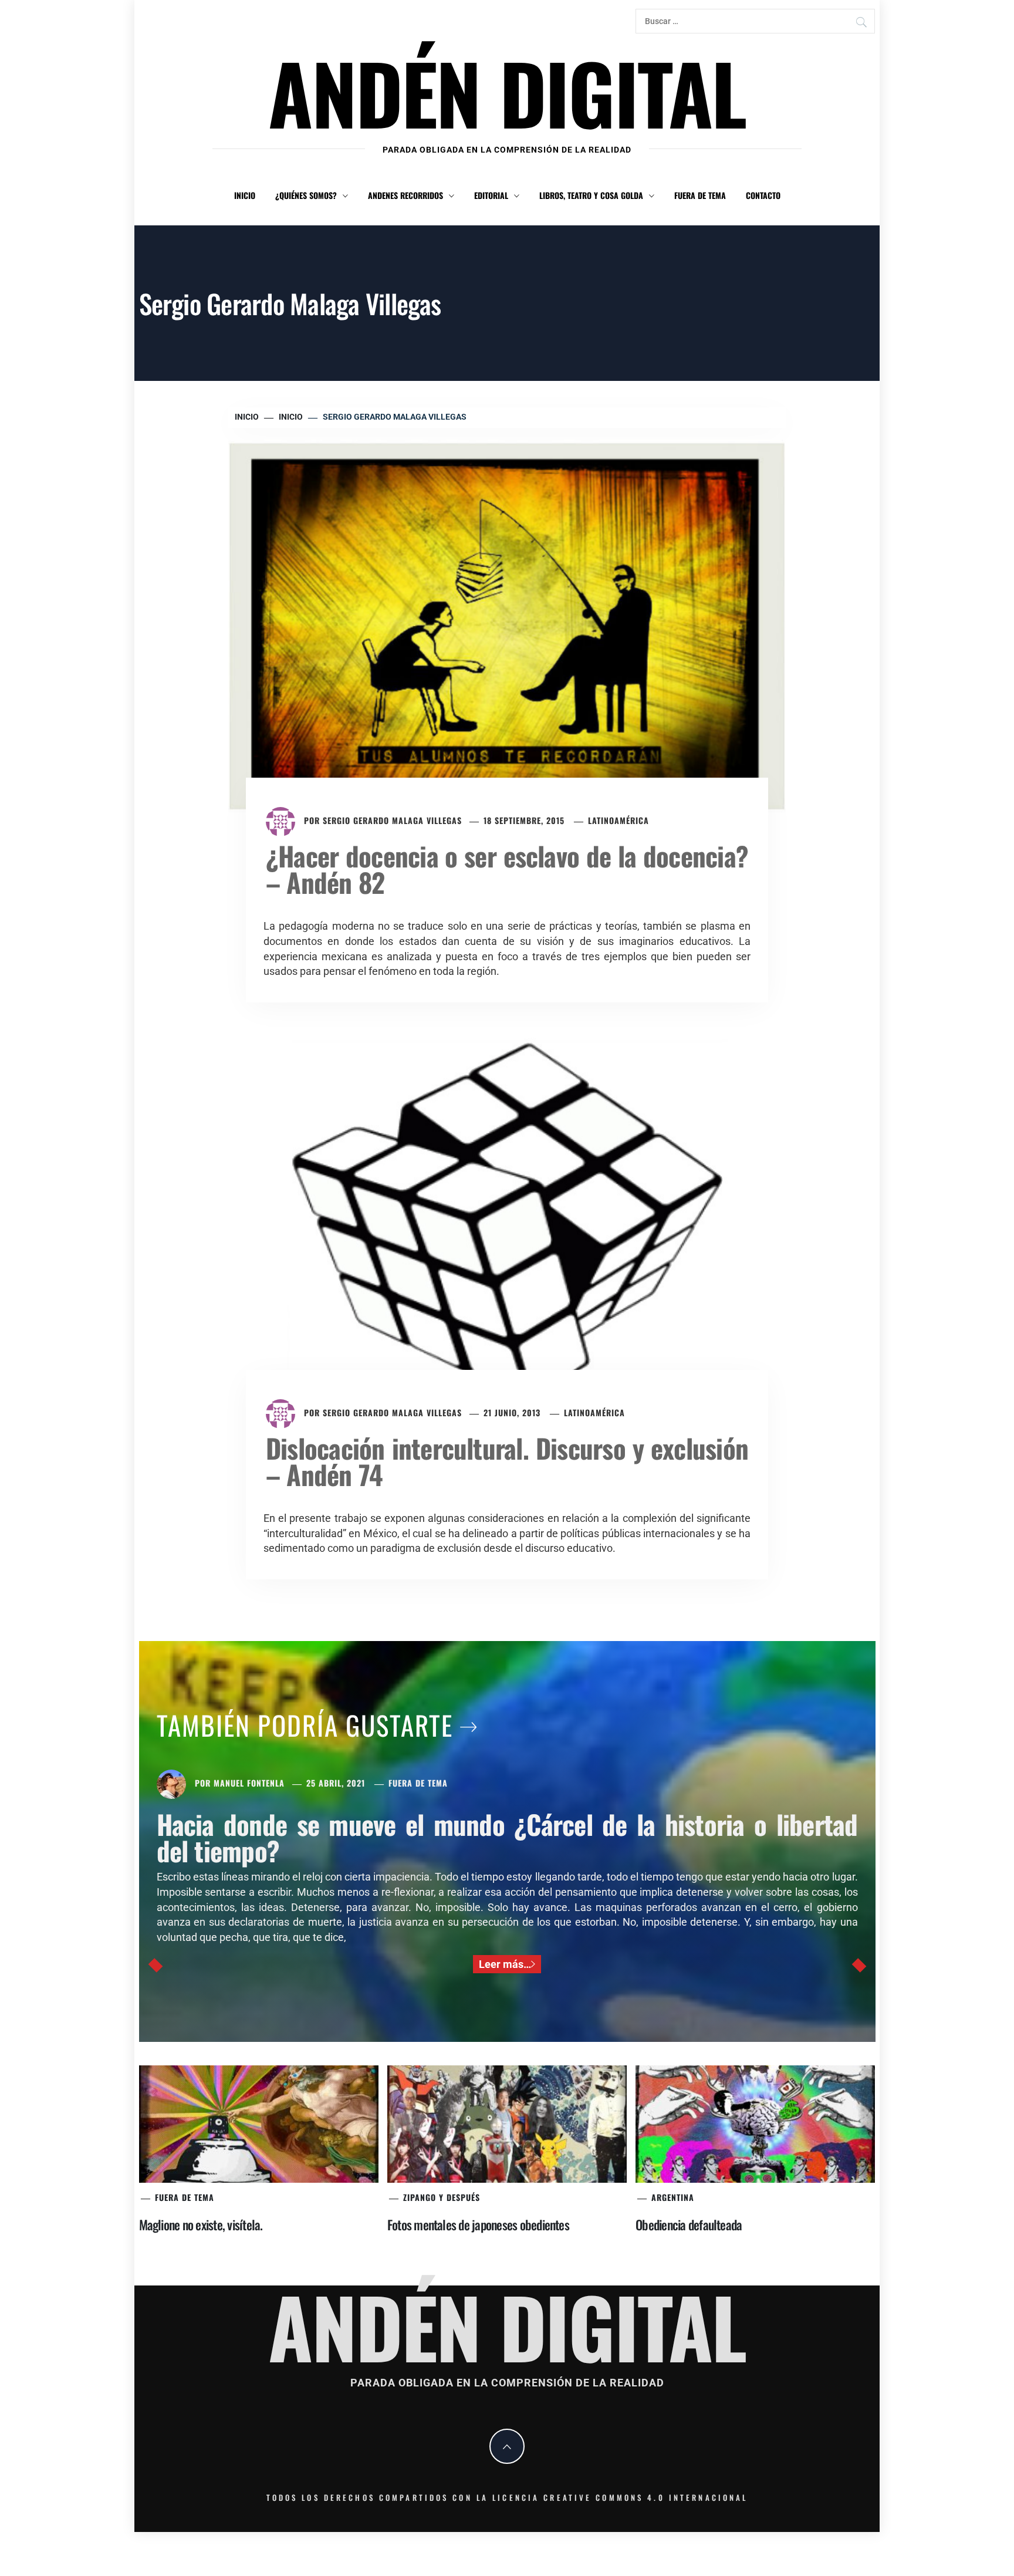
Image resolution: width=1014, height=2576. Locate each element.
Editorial (491, 195)
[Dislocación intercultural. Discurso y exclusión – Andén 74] (507, 1221)
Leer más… (505, 1964)
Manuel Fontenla (249, 1783)
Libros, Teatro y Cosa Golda (591, 195)
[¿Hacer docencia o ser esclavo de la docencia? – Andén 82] (507, 625)
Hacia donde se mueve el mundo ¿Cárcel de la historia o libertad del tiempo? (507, 1837)
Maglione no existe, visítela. (201, 2224)
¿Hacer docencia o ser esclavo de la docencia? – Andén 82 (507, 869)
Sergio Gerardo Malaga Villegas (392, 820)
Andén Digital (507, 92)
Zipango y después (442, 2197)
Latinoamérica (618, 820)
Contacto (763, 195)
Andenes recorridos (405, 195)
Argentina (673, 2197)
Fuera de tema (700, 195)
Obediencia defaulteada (689, 2224)
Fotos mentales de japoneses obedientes (478, 2224)
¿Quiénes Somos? (306, 195)
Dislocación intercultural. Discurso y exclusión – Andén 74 (507, 1461)
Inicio (245, 195)
